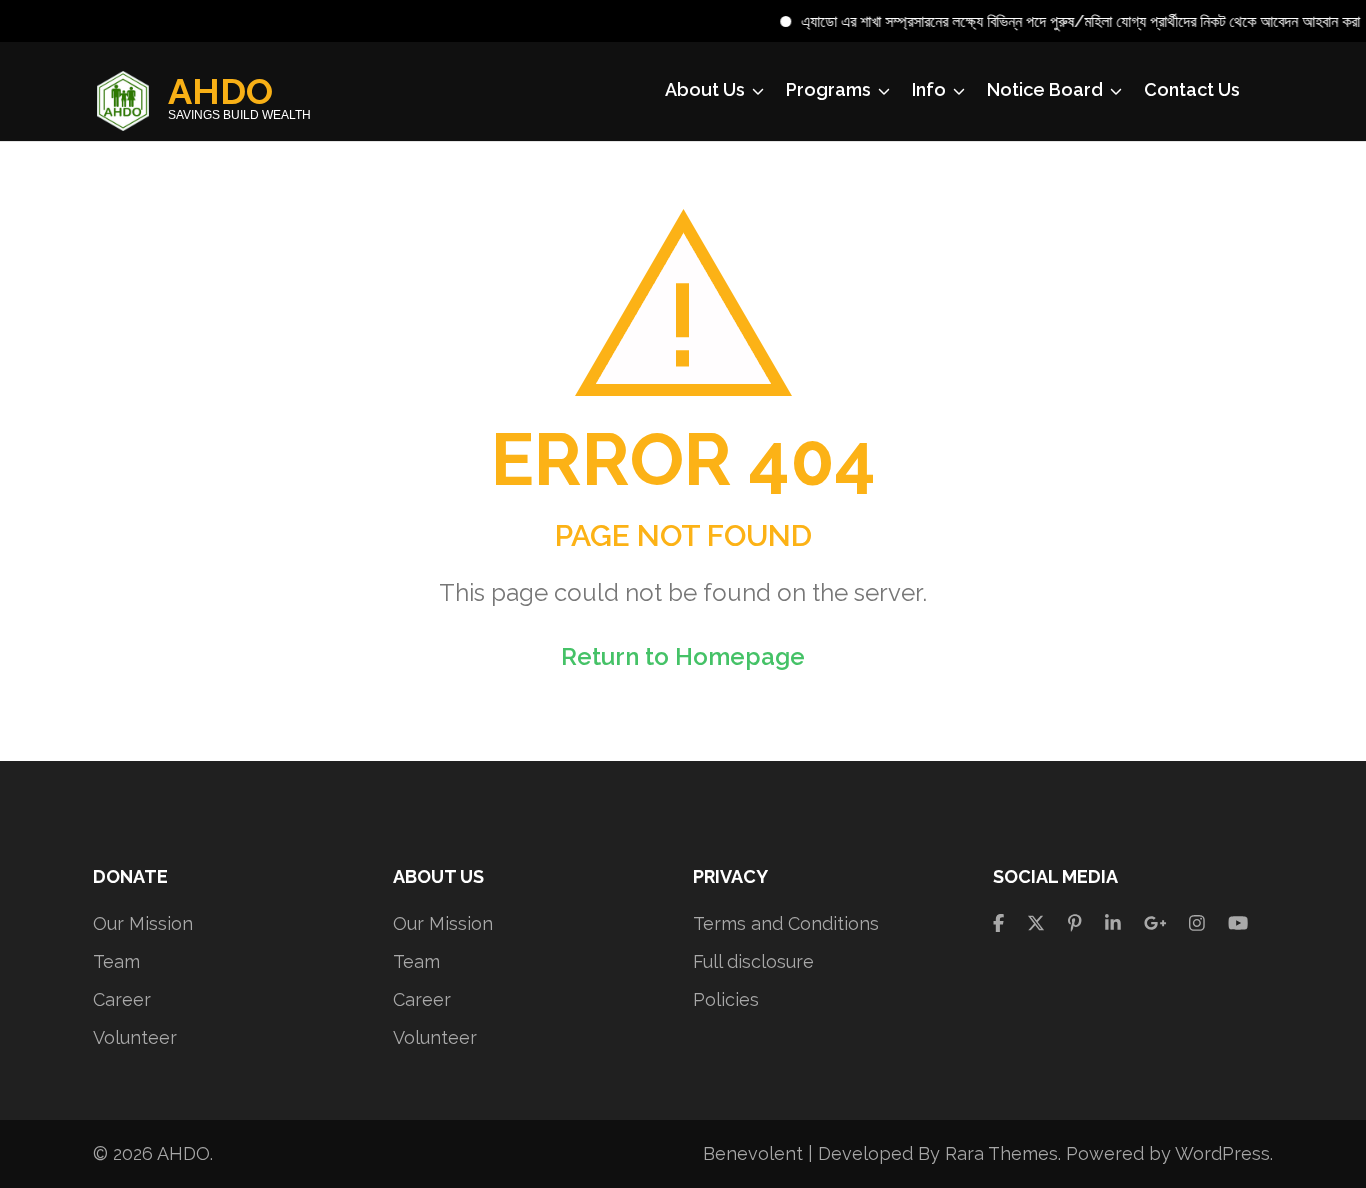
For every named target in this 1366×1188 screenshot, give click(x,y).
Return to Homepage (683, 656)
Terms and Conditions (786, 923)
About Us (705, 89)
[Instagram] (1197, 923)
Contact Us (1192, 89)
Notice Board (1045, 89)
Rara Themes (1001, 1153)
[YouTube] (1238, 923)
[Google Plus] (1155, 923)
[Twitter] (1036, 923)
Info (929, 89)
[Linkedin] (1113, 923)
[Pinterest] (1075, 923)
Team (116, 961)
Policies (726, 999)
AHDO (220, 91)
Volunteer (135, 1037)
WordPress (1222, 1153)
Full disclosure (753, 961)
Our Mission (143, 923)
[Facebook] (998, 923)
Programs (828, 89)
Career (122, 999)
